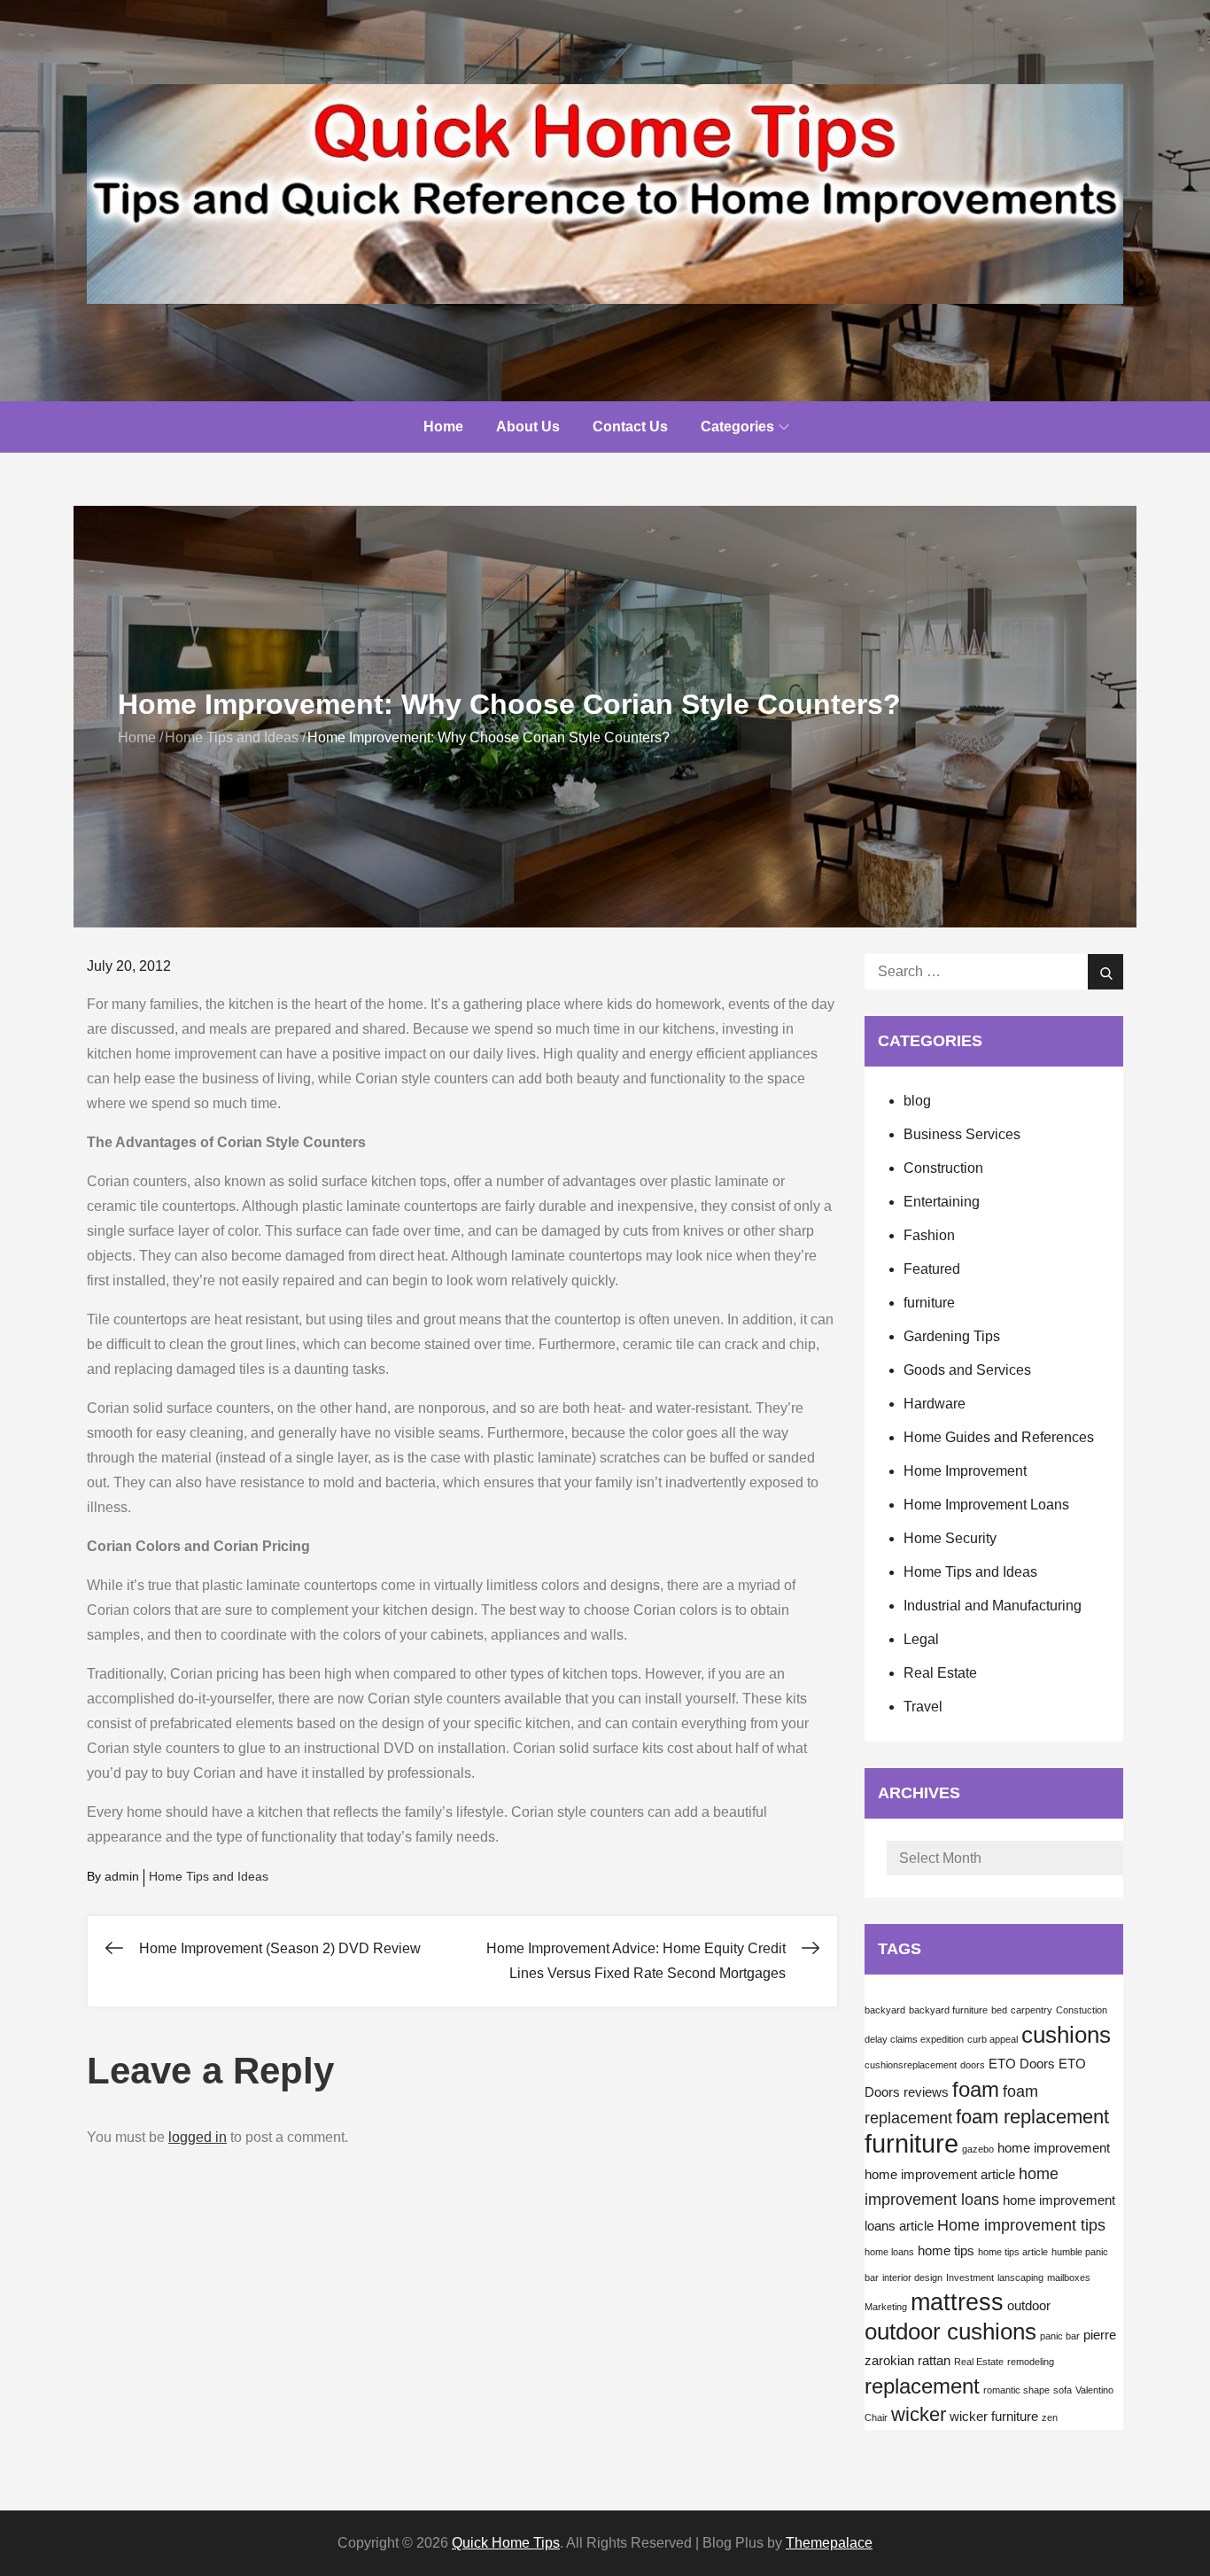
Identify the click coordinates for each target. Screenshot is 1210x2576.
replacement (922, 2386)
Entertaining (942, 1202)
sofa (1063, 2390)
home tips (946, 2251)
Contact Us (630, 427)
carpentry (1032, 2010)
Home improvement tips (1021, 2225)
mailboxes (1069, 2277)
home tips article (1013, 2252)
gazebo (978, 2149)
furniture (929, 1303)
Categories (737, 427)
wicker (919, 2414)
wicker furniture (994, 2417)
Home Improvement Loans (986, 1505)
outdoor (1029, 2306)
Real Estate (940, 1673)
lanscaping (1020, 2277)
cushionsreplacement (911, 2065)
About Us (528, 427)
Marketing (886, 2307)
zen (1050, 2417)
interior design (912, 2277)
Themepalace (829, 2543)
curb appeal (993, 2039)
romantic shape (1016, 2390)
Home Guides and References (999, 1437)
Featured (932, 1269)
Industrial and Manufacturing (993, 1606)
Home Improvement (965, 1471)
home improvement (1054, 2148)
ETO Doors (1022, 2064)
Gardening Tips (952, 1336)
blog (917, 1101)
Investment (970, 2277)
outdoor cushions (950, 2332)
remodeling (1031, 2362)
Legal (921, 1639)
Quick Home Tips (506, 2543)
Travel (923, 1707)
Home (443, 427)
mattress (957, 2302)
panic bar (1060, 2336)
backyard (885, 2010)
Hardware (935, 1404)
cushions (1066, 2035)
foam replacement (1032, 2117)
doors (973, 2065)
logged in (198, 2137)
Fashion (929, 1235)
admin (122, 1876)
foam (976, 2089)
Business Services (962, 1134)
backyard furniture (948, 2010)
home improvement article (940, 2175)
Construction (943, 1168)
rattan (934, 2361)
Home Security (950, 1538)
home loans (889, 2252)
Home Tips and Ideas (209, 1876)
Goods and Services (967, 1370)
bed (999, 2010)
